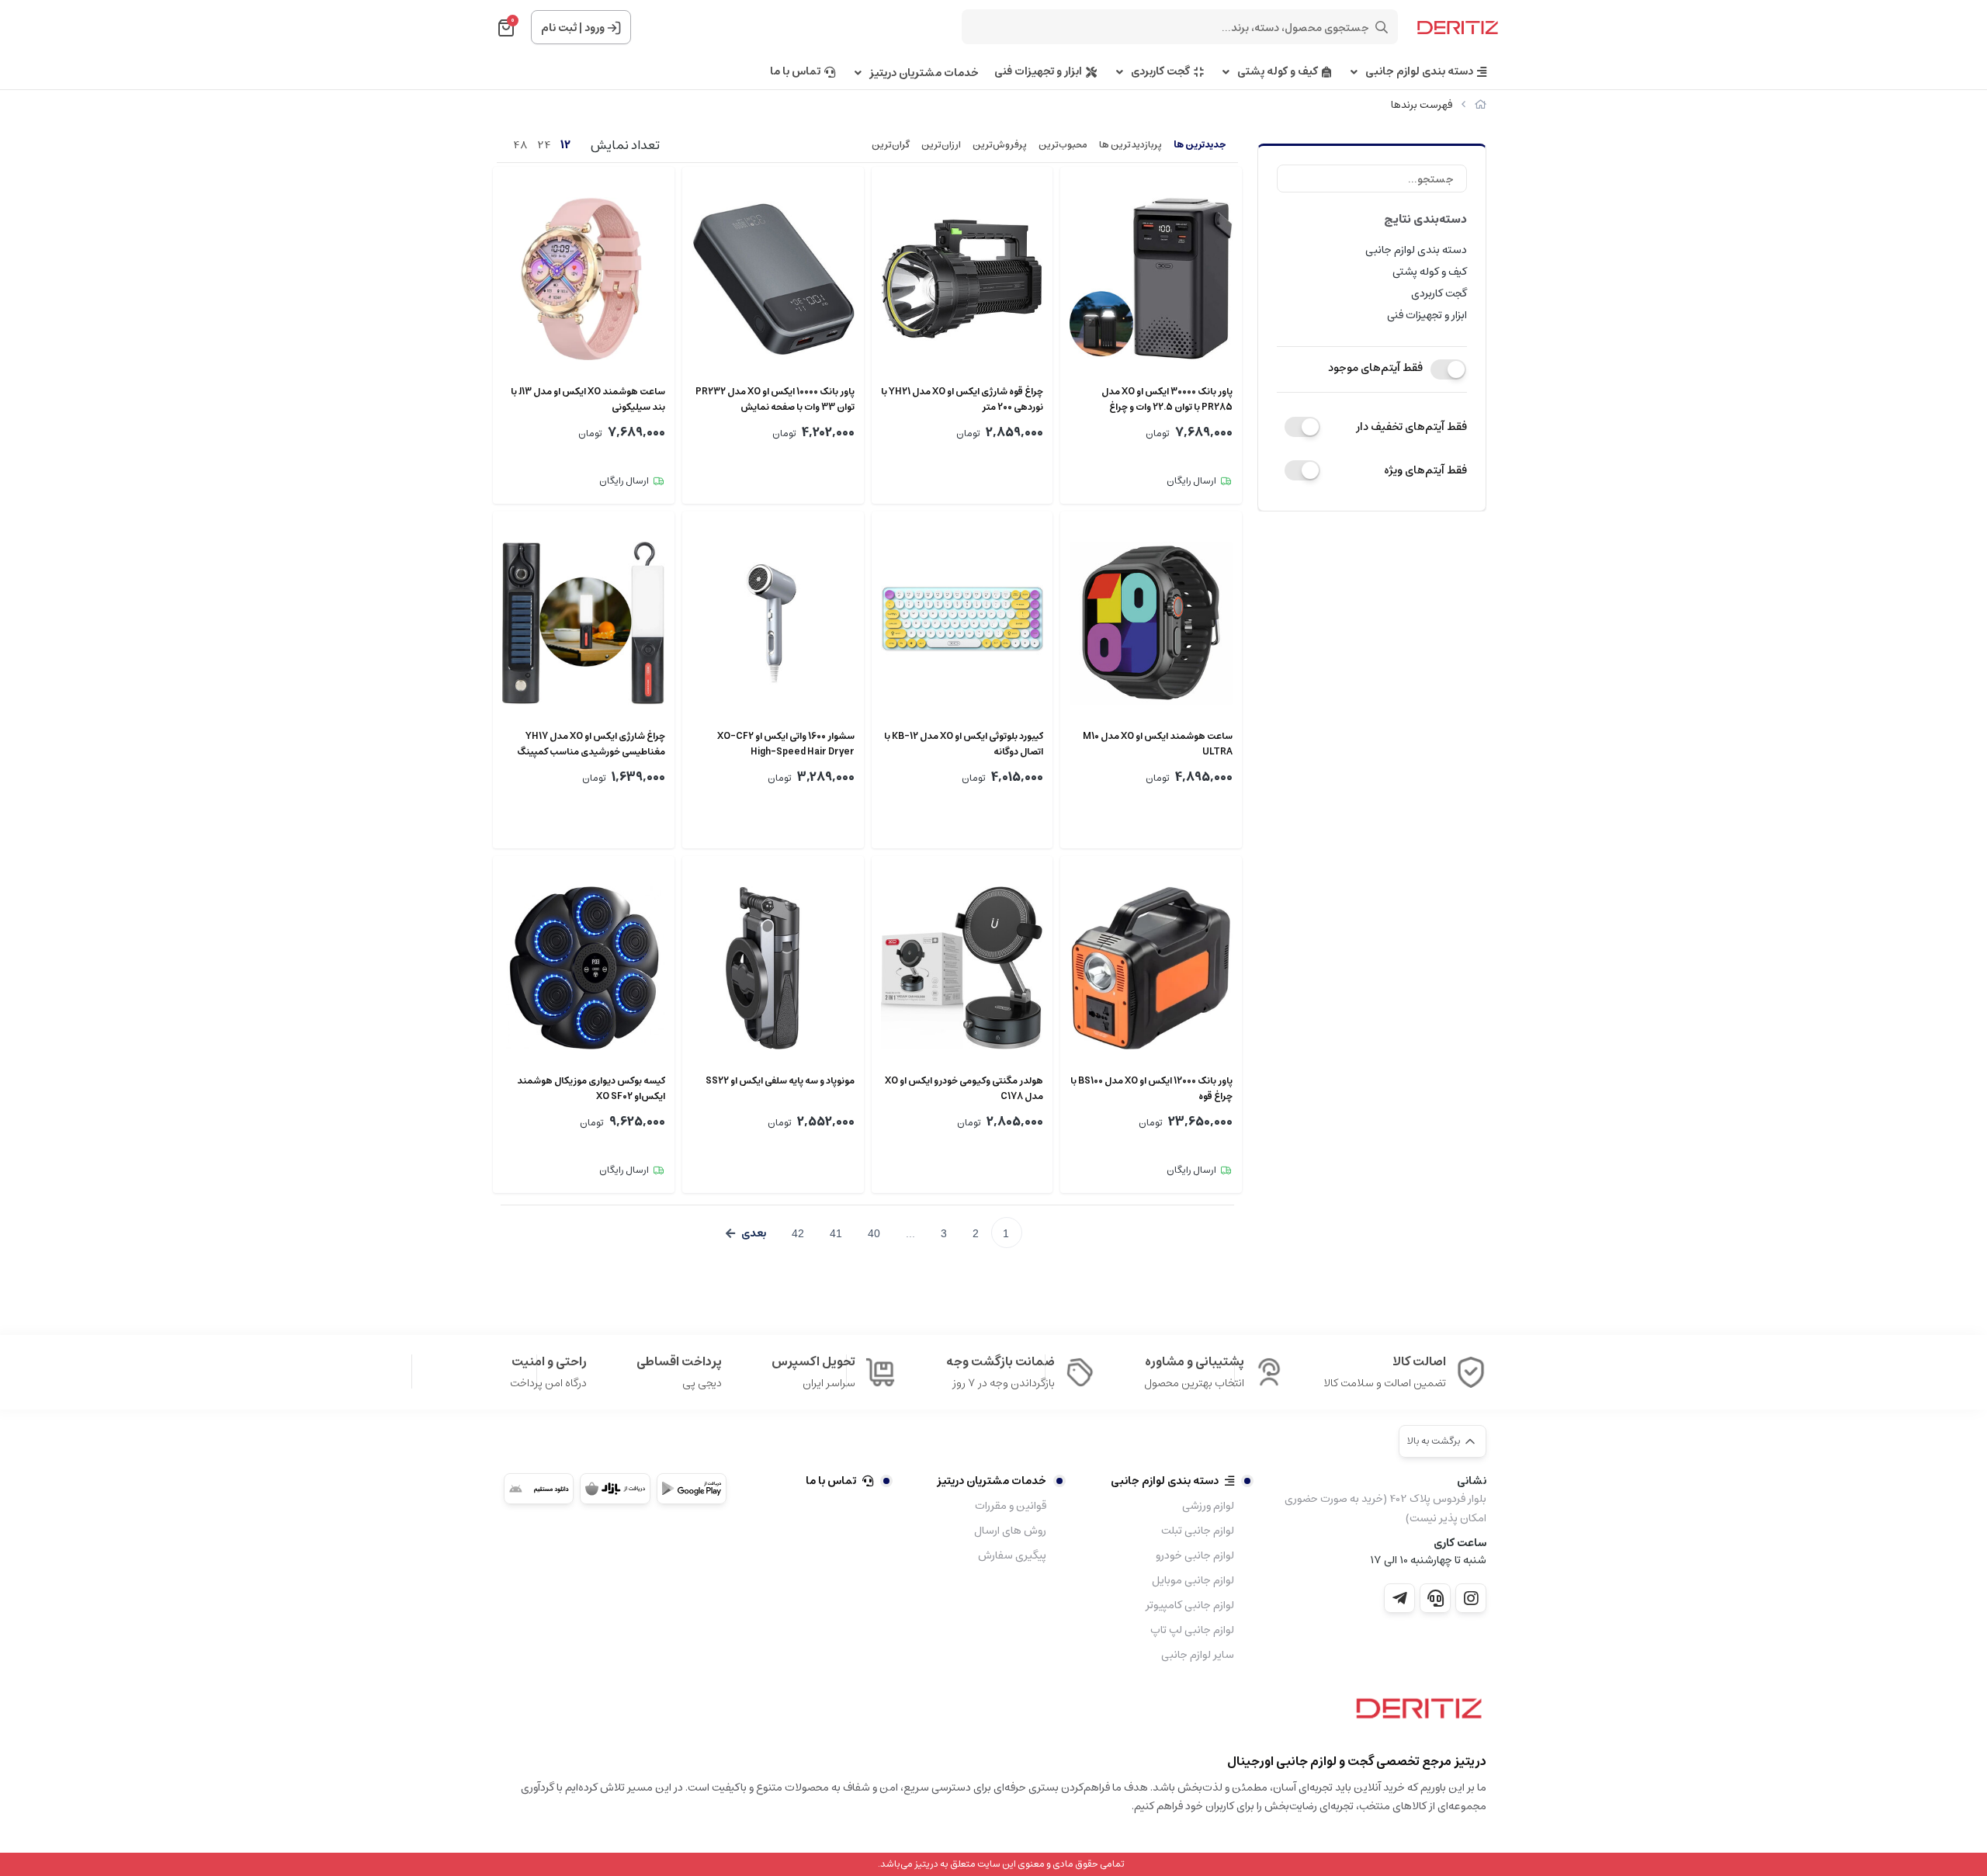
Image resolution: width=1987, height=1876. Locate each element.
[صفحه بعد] (746, 1233)
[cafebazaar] (615, 1489)
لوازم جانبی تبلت (1198, 1531)
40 (874, 1233)
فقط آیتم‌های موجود (1375, 368)
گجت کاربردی (1160, 72)
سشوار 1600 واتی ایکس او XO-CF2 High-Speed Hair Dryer (786, 744)
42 (798, 1233)
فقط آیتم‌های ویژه (1425, 470)
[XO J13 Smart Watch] (584, 279)
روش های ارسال (1010, 1531)
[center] (1382, 27)
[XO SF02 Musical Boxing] (584, 968)
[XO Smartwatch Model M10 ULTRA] (1151, 623)
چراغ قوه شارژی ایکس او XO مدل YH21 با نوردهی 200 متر (962, 400)
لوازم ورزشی (1208, 1506)
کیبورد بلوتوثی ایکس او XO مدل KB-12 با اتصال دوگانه (964, 744)
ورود (595, 28)
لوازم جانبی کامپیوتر (1190, 1605)
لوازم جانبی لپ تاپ (1192, 1630)
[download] (539, 1489)
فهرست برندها (1422, 105)
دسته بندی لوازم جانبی (1419, 72)
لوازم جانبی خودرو (1195, 1555)
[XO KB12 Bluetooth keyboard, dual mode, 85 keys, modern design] (962, 623)
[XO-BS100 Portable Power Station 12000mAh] (1151, 968)
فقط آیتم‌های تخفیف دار (1411, 427)
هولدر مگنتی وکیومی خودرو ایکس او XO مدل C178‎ (964, 1089)
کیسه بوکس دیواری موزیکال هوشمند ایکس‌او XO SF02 (591, 1089)
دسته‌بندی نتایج (1425, 219)
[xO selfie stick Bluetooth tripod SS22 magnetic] (773, 968)
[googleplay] (692, 1489)
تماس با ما (795, 72)
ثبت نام (559, 28)
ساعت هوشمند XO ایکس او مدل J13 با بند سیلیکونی (588, 400)
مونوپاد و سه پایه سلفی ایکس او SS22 (780, 1081)
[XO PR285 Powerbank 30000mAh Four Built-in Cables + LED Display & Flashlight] (1151, 279)
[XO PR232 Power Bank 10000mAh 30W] (773, 279)
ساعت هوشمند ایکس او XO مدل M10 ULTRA (1158, 744)
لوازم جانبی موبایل (1193, 1580)
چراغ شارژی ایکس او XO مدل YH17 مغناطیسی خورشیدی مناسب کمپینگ (591, 744)
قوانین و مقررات (1011, 1506)
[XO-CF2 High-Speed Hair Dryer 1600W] (773, 623)
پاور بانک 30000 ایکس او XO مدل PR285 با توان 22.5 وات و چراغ (1167, 400)
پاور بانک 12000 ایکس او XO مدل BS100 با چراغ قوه (1151, 1089)
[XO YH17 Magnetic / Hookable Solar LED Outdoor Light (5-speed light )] (584, 623)
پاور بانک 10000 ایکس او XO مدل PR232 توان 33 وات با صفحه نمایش (775, 400)
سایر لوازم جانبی (1198, 1655)
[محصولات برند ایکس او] (1415, 1714)
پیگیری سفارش (1012, 1555)
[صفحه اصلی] (1481, 105)
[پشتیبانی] (1435, 1598)
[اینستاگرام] (1471, 1598)
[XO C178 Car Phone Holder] (962, 968)
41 (836, 1233)
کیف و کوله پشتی (1278, 72)
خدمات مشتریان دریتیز (924, 73)
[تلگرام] (1399, 1598)
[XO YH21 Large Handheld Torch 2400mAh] (962, 279)
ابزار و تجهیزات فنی (1038, 72)
